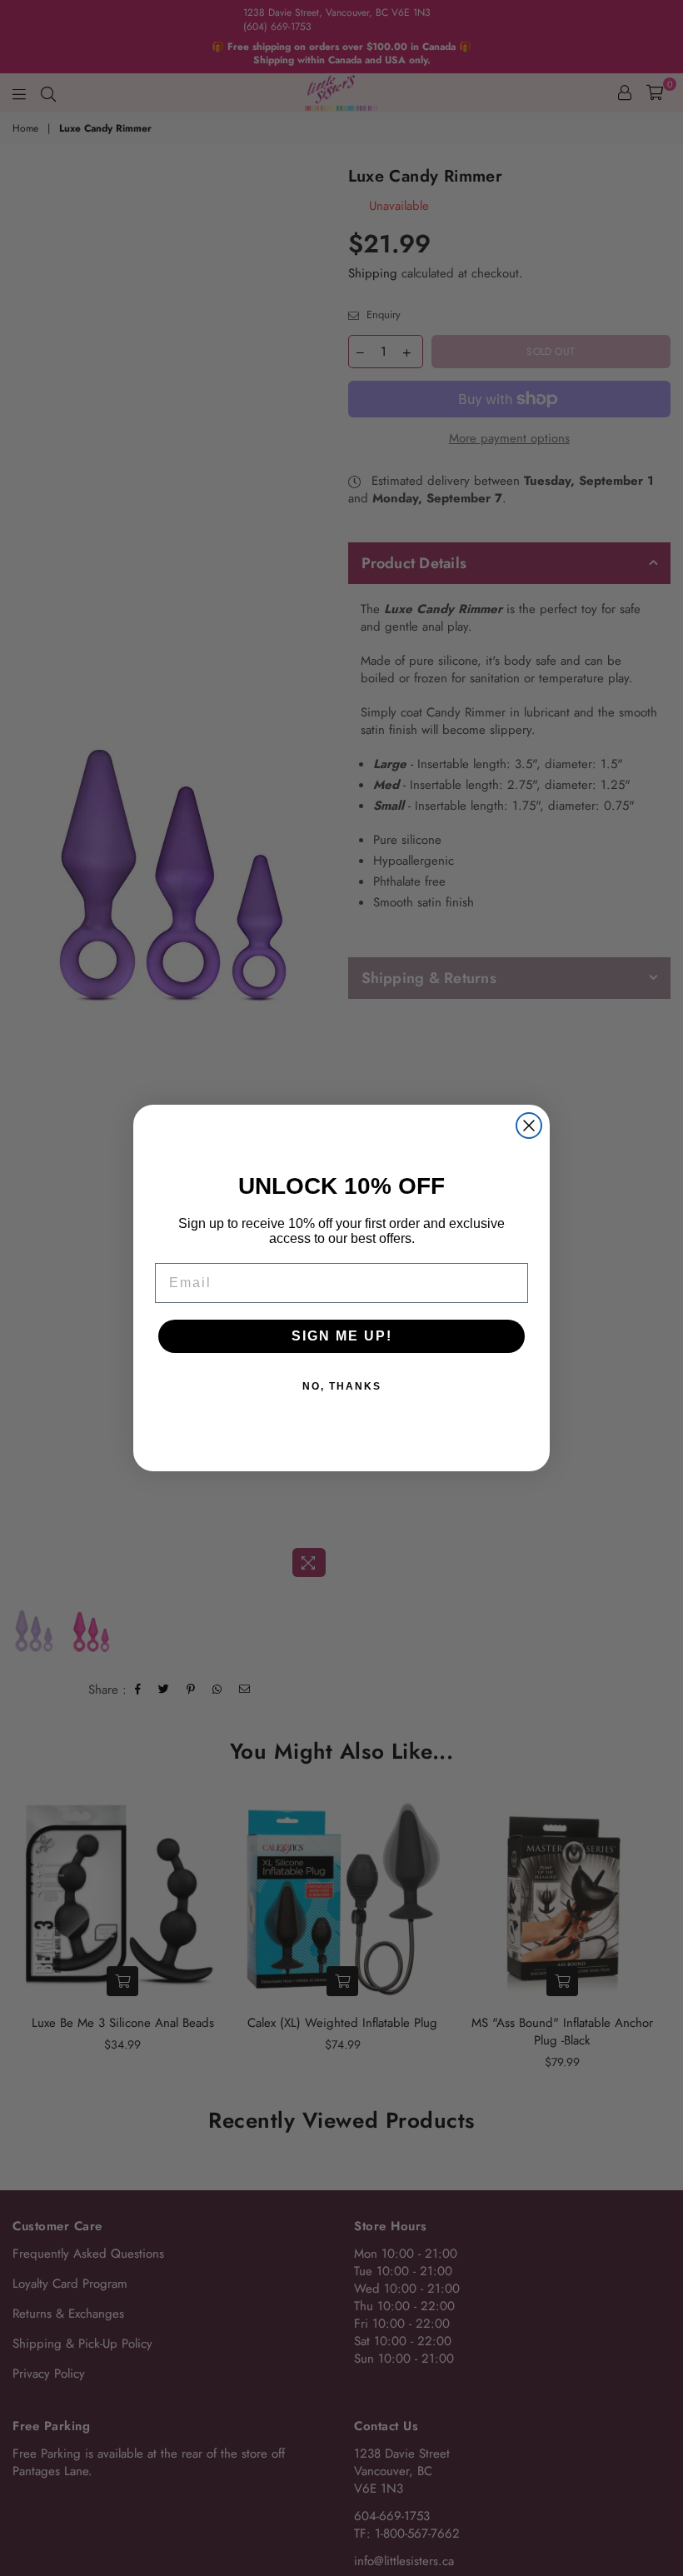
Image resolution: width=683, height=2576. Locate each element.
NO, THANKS (342, 1386)
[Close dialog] (529, 1126)
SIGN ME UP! (342, 1336)
